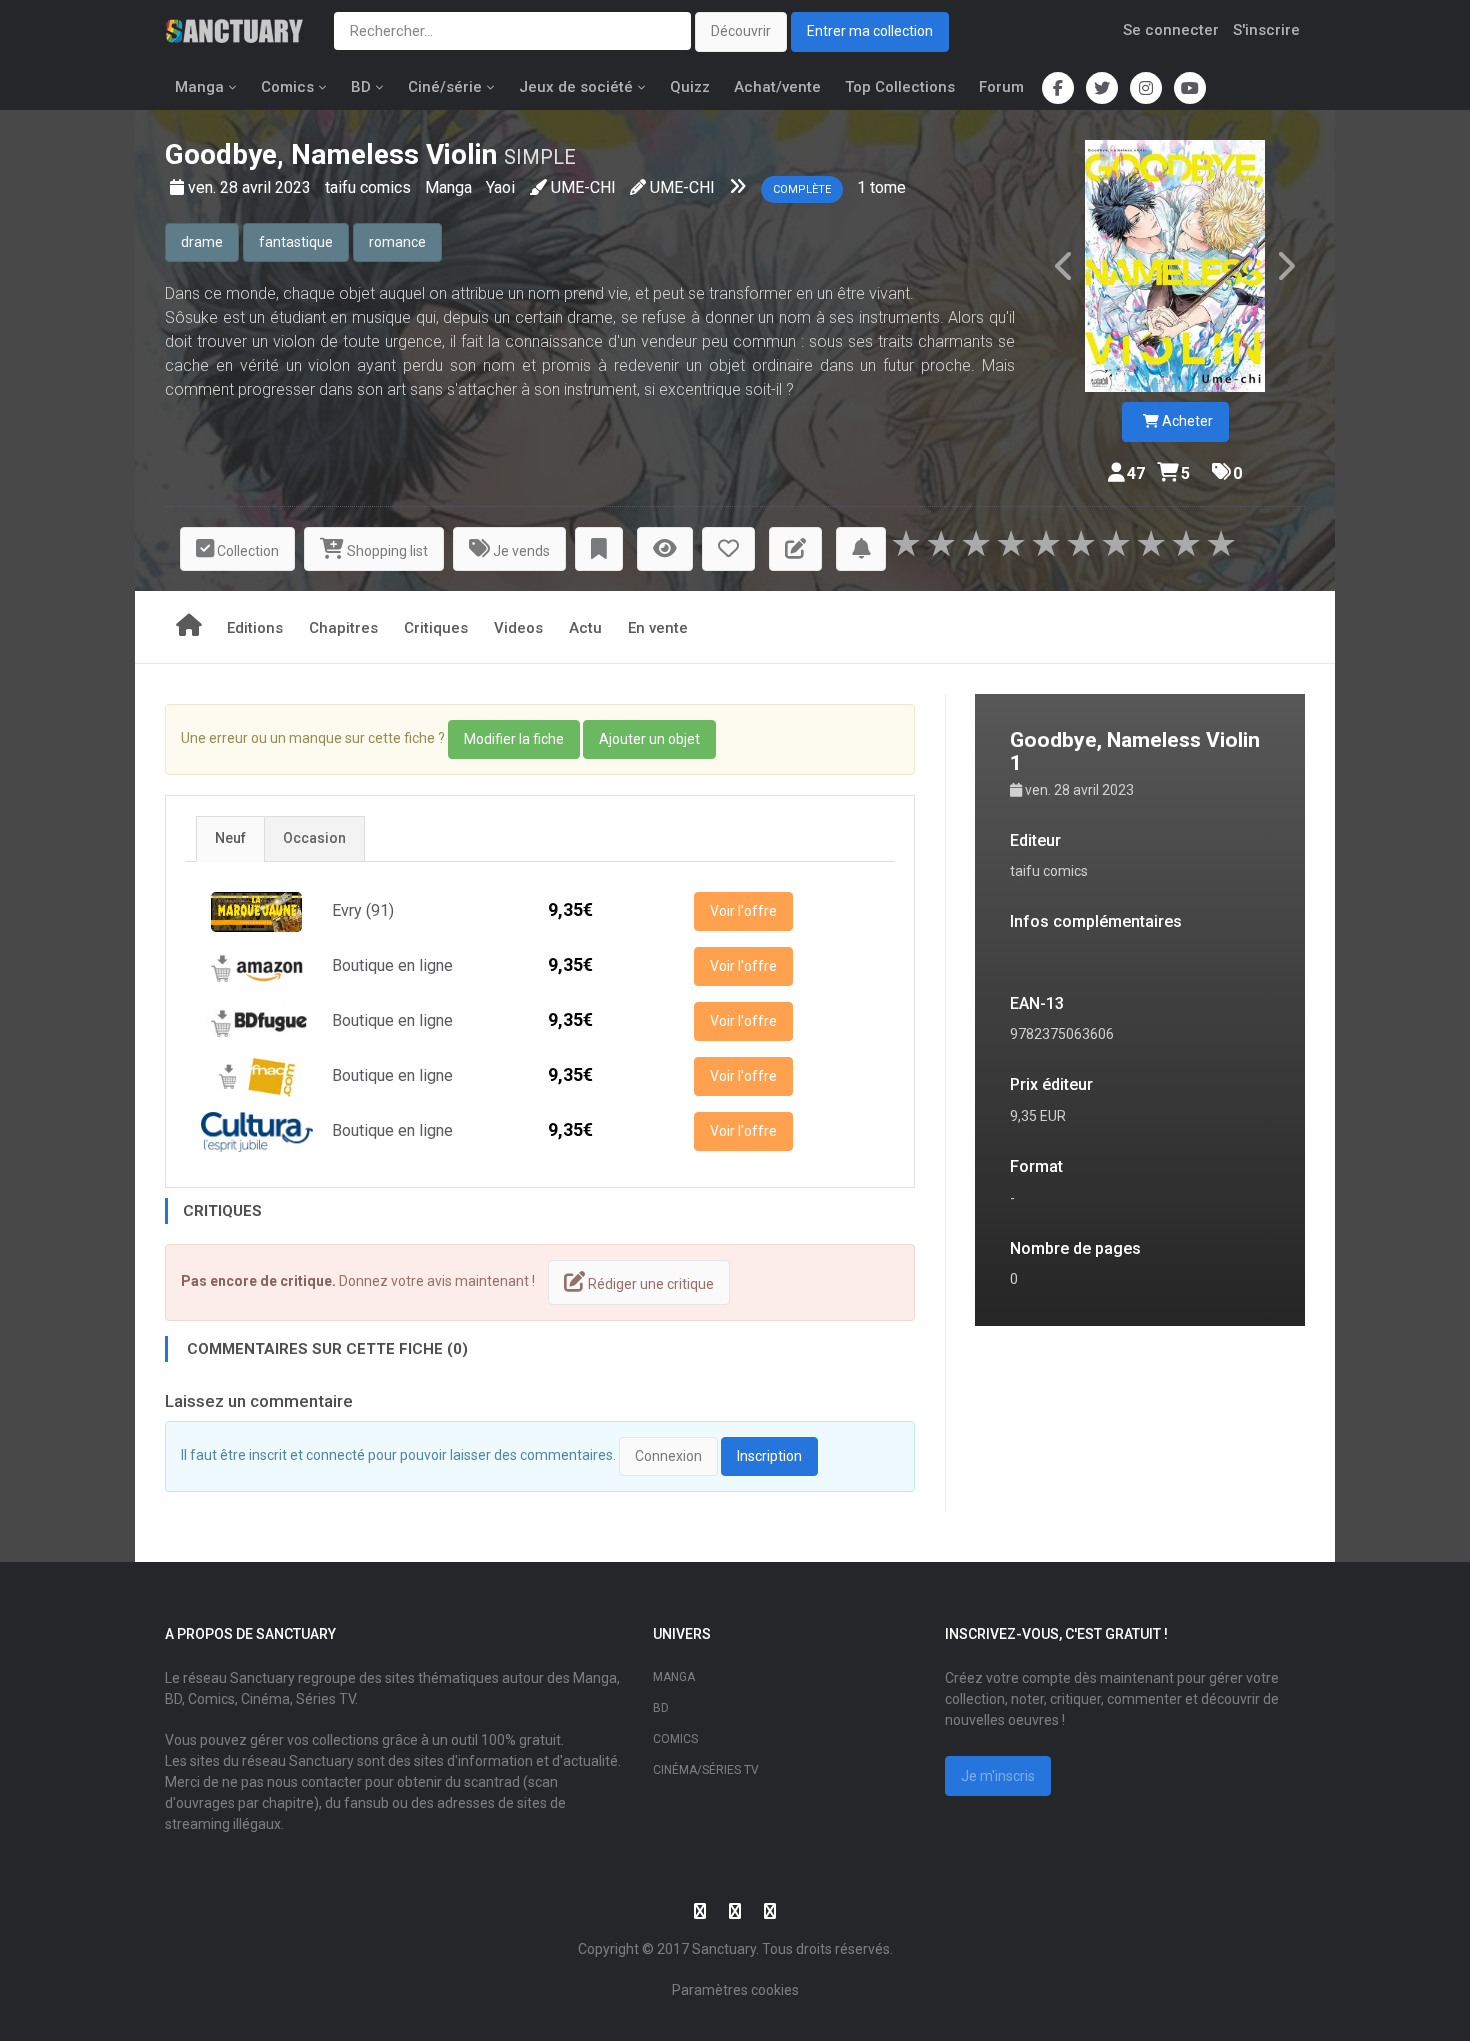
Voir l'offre (743, 911)
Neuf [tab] (230, 838)
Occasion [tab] (314, 838)
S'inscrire (1266, 30)
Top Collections (900, 87)
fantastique (296, 242)
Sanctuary (724, 1949)
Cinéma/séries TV (706, 1770)
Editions (255, 628)
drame (202, 242)
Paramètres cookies (735, 1990)
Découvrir (741, 31)
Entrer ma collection (870, 31)
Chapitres (343, 628)
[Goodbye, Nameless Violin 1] (1175, 266)
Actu (585, 628)
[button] (599, 549)
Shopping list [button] (386, 551)
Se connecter (1171, 30)
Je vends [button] (520, 551)
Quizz (690, 87)
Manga (199, 87)
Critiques (436, 628)
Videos (518, 628)
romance (397, 242)
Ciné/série (445, 87)
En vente (658, 628)
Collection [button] (246, 551)
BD (361, 87)
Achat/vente (777, 87)
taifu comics (370, 187)
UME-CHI (583, 187)
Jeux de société (576, 87)
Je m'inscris (998, 1776)
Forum (1001, 87)
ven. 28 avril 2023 (251, 187)
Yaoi (500, 187)
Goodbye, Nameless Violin (331, 154)
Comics (287, 87)
